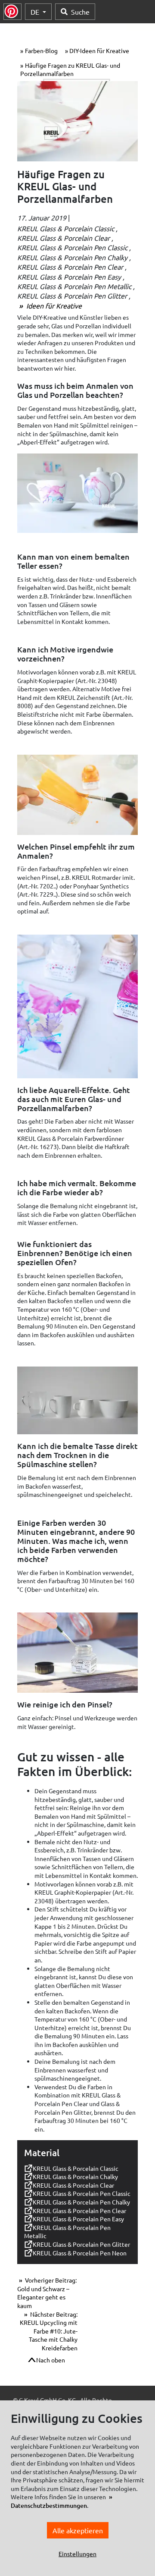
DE (36, 12)
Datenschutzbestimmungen (49, 2505)
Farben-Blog (41, 50)
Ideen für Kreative (53, 305)
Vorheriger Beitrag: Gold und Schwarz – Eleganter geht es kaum (47, 2293)
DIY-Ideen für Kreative (99, 50)
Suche (80, 12)
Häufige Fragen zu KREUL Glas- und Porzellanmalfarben (70, 69)
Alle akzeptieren (78, 2530)
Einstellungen (77, 2554)
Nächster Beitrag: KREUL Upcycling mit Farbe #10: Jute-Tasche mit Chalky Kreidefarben (49, 2331)
